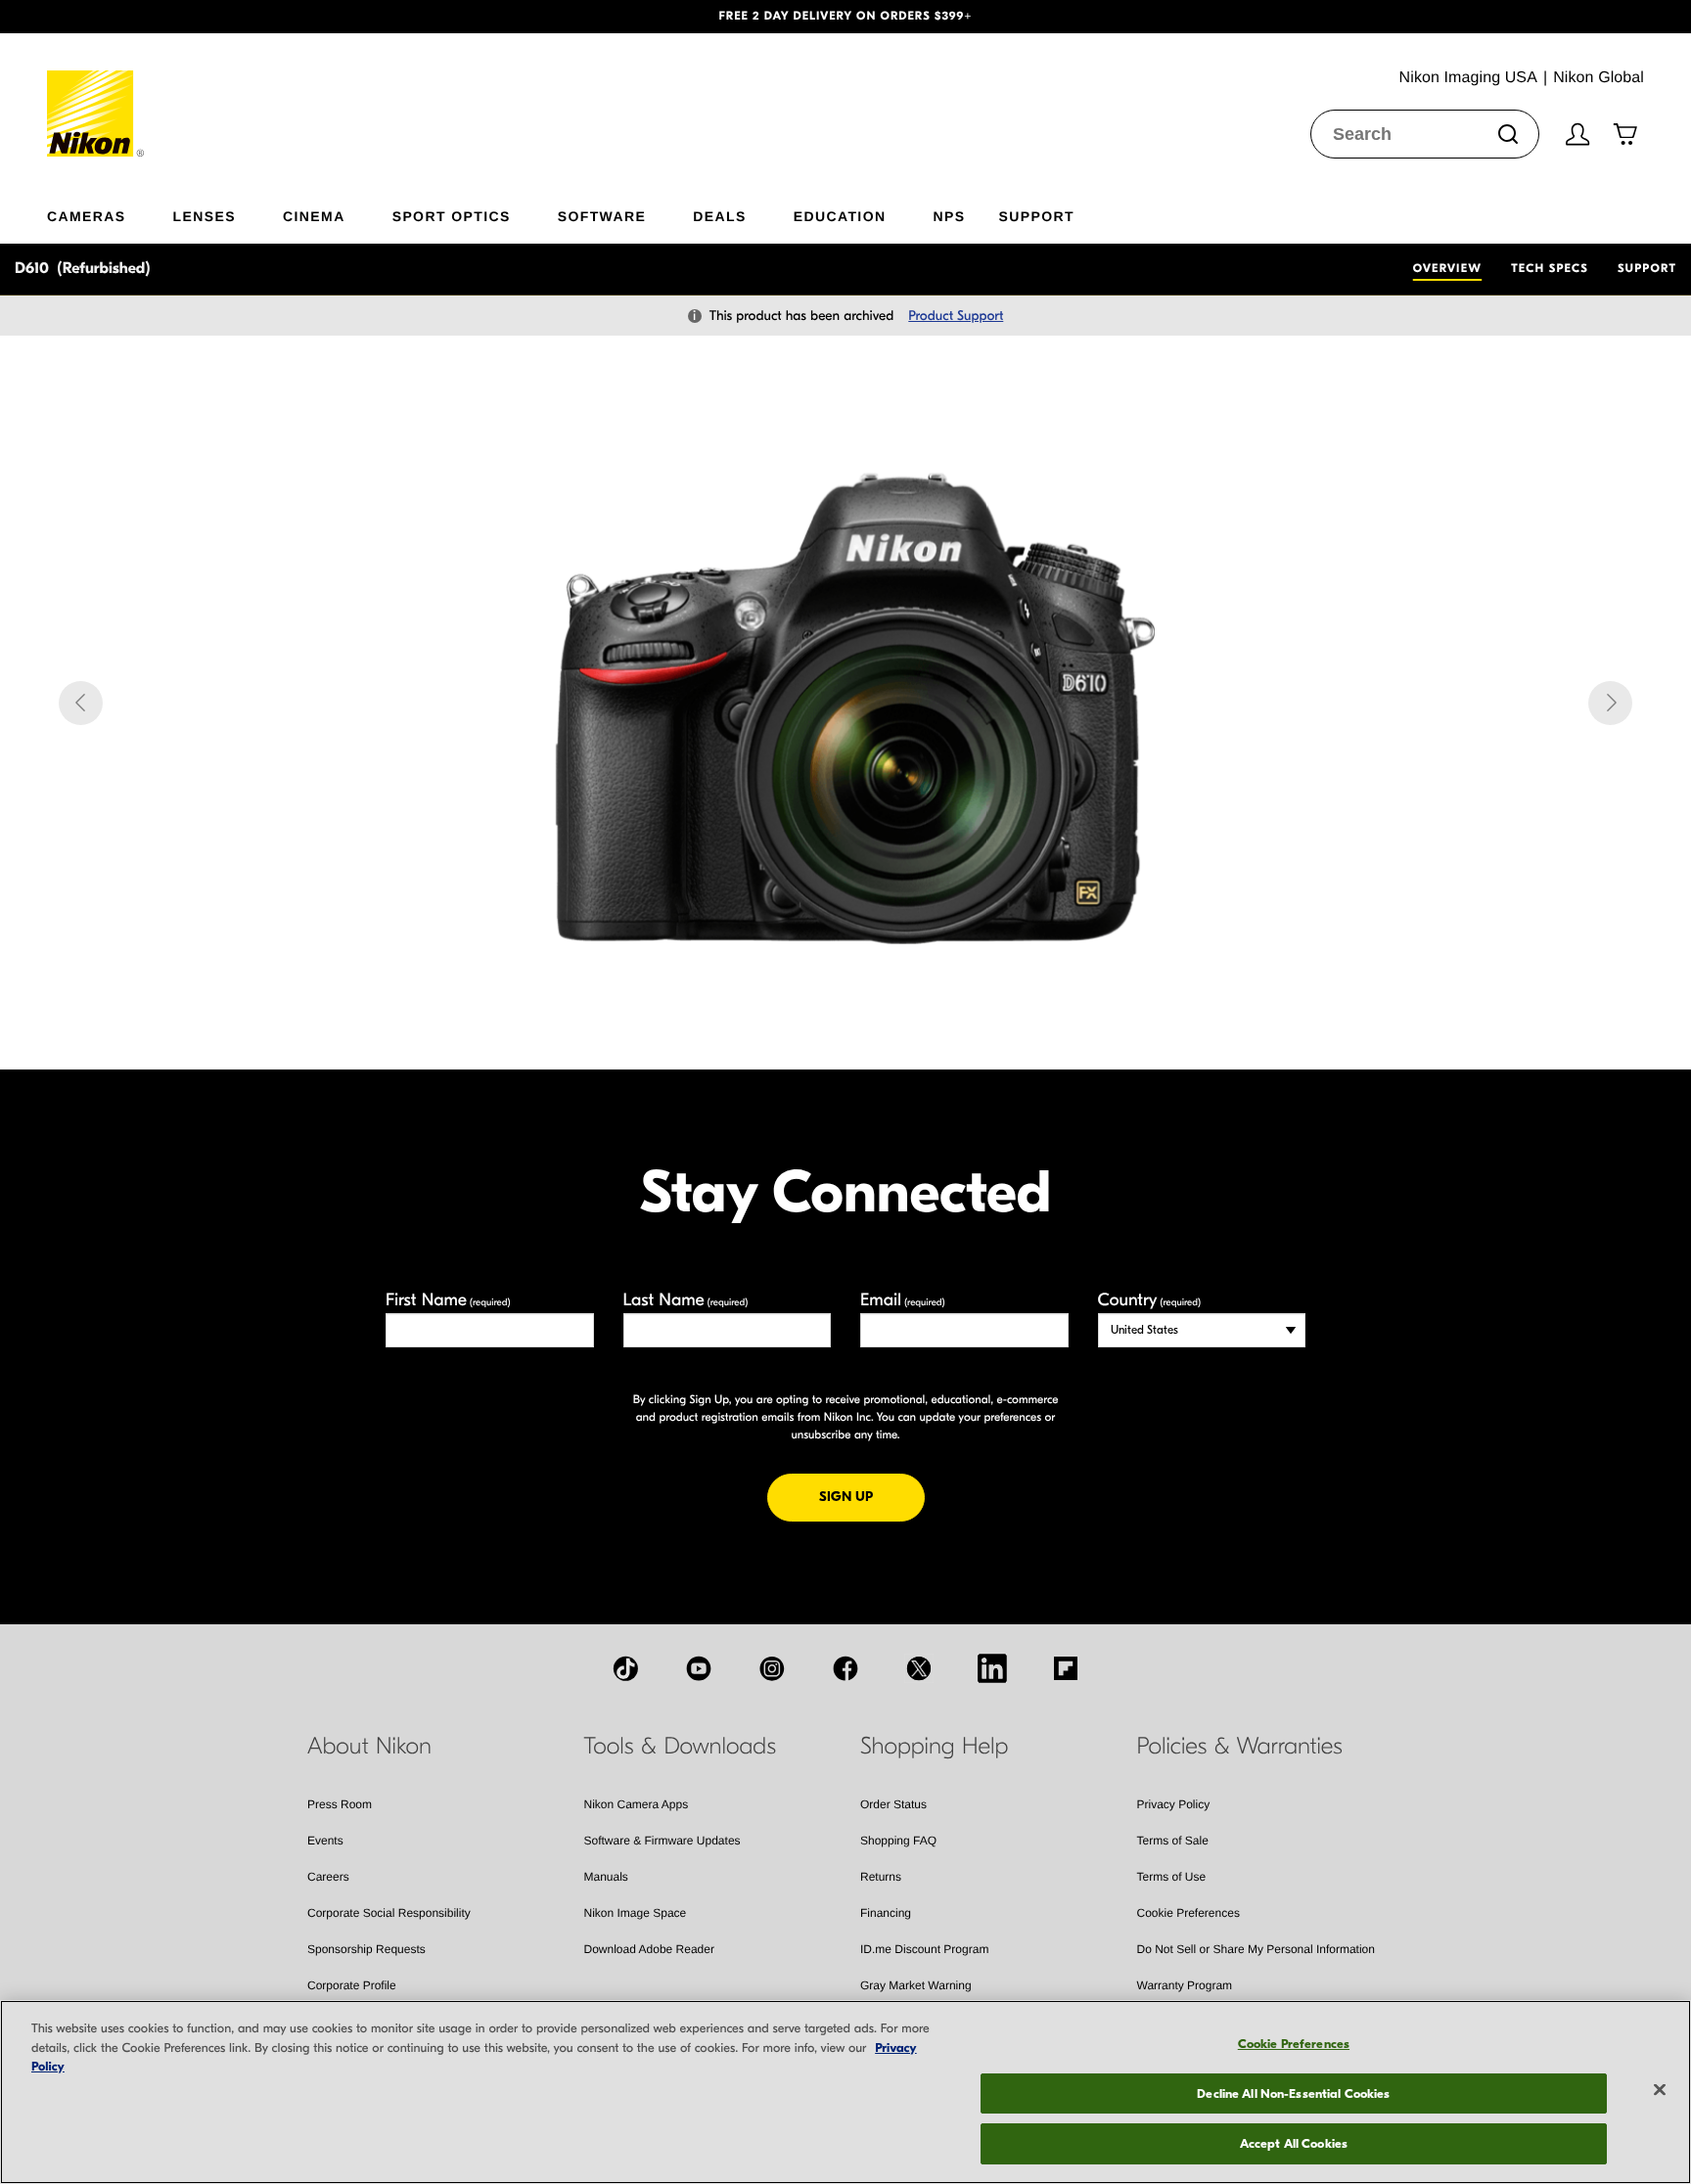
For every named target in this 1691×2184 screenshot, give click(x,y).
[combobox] (1425, 134)
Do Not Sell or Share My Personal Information (1256, 1949)
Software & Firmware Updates (663, 1841)
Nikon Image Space (636, 1913)
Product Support (956, 316)
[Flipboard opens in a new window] (1066, 1668)
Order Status (893, 1804)
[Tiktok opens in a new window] (625, 1668)
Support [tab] (1647, 269)
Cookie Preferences (1188, 1913)
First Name (448, 1300)
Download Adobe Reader (649, 1949)
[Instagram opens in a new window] (772, 1668)
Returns (881, 1877)
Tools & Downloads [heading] (680, 1747)
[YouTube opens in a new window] (699, 1668)
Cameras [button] (87, 216)
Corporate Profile (352, 1985)
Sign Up (872, 1496)
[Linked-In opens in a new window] (992, 1668)
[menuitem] (110, 212)
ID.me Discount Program (924, 1949)
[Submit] (1508, 134)
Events (325, 1841)
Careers (328, 1877)
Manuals (606, 1877)
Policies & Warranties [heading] (1240, 1747)
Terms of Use (1172, 1877)
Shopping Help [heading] (934, 1747)
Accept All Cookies (1294, 2143)
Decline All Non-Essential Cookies (1293, 2093)
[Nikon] (96, 95)
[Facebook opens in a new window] (845, 1668)
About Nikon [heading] (369, 1747)
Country (1149, 1300)
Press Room (340, 1804)
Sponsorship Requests (366, 1949)
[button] (127, 17)
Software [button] (602, 216)
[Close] (1660, 2090)
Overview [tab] (1447, 269)
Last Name (686, 1300)
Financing (886, 1913)
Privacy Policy (1174, 1804)
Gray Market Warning (916, 1985)
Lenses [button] (205, 216)
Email (903, 1300)
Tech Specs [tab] (1550, 269)
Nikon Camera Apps (637, 1804)
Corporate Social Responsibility (389, 1913)
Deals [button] (719, 216)
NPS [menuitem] (949, 216)
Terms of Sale (1173, 1841)
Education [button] (840, 216)
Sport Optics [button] (452, 216)
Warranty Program (1185, 1985)
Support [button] (1036, 216)
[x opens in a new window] (919, 1668)
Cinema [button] (314, 216)
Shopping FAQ (898, 1841)
